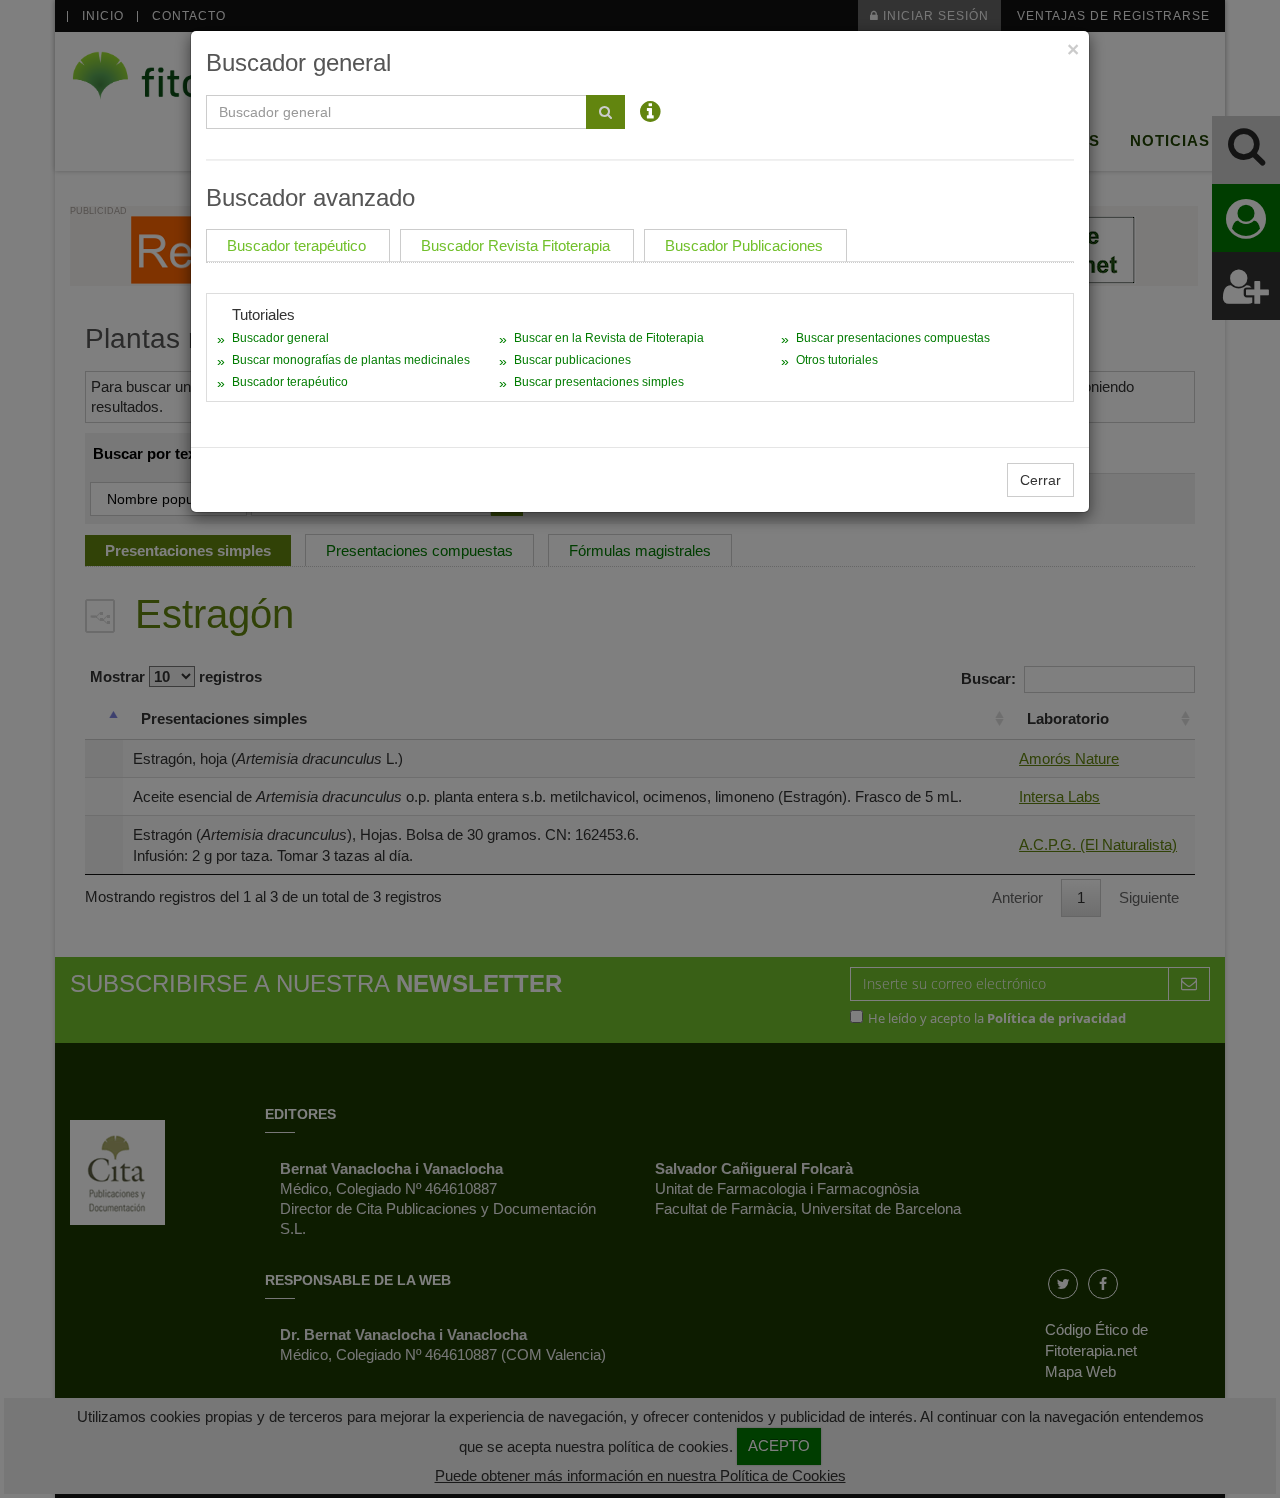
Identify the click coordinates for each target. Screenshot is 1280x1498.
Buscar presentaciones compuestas (893, 338)
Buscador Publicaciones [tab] (744, 245)
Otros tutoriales (837, 360)
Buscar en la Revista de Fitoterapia (609, 338)
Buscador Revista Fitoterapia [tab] (515, 245)
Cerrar (1040, 480)
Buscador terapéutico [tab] (296, 245)
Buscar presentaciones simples (599, 382)
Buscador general (280, 338)
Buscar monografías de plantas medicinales (351, 360)
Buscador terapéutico (290, 382)
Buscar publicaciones (572, 360)
